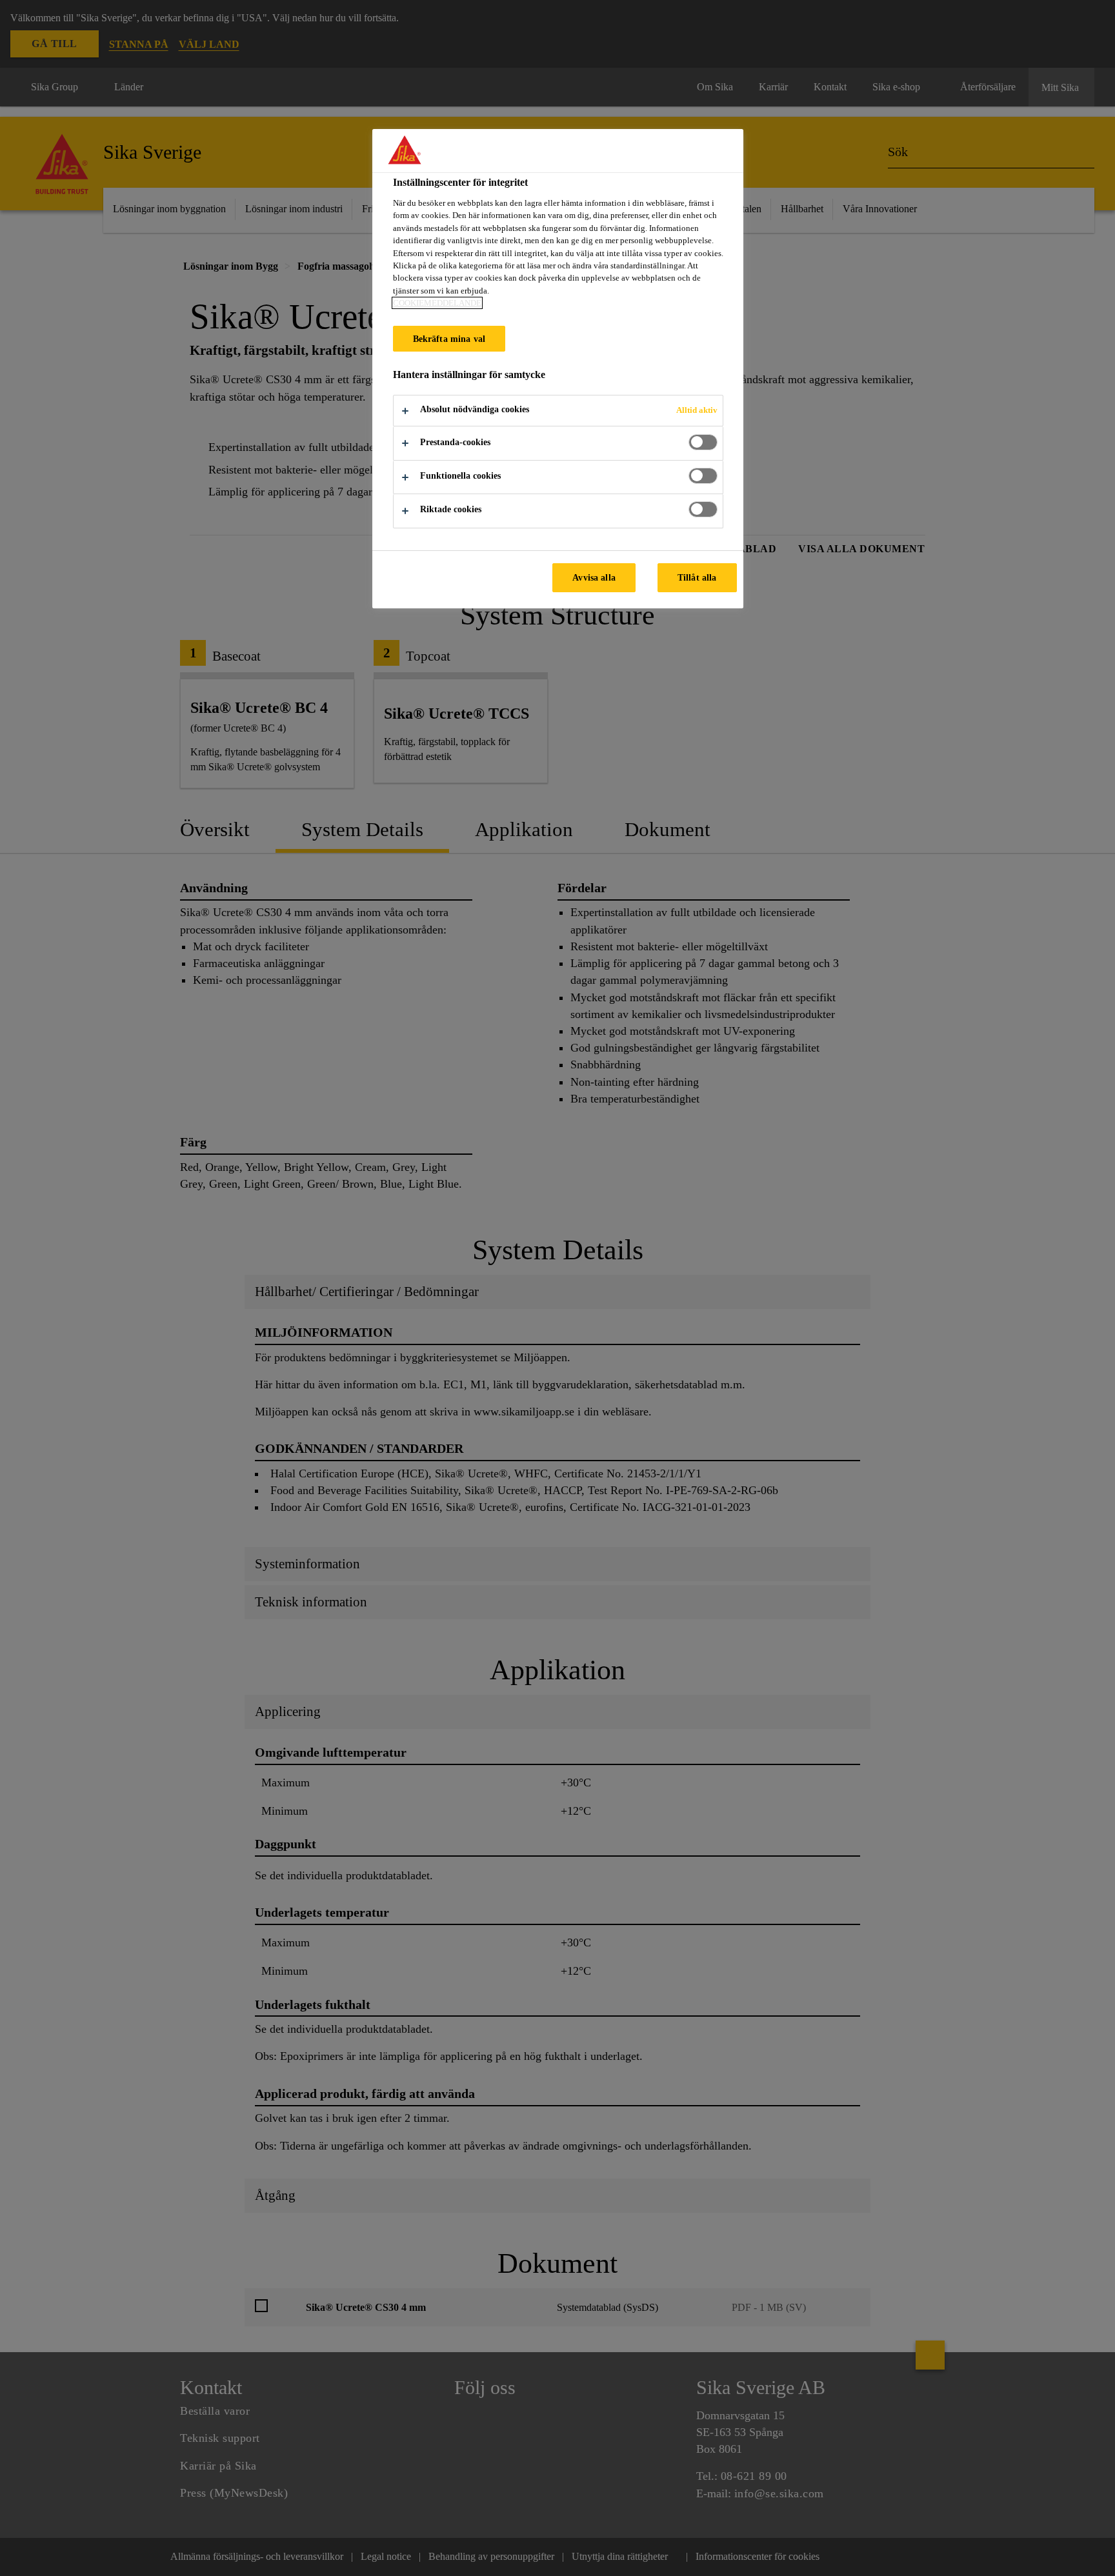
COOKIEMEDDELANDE (437, 303)
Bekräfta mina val (449, 339)
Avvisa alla (594, 577)
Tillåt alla (697, 577)
